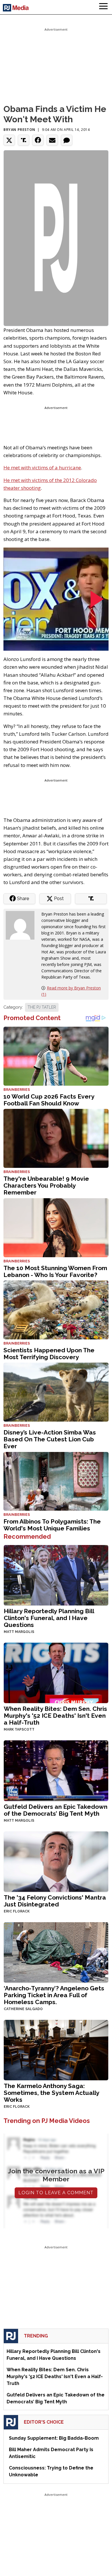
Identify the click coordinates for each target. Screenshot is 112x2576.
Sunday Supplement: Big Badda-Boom (54, 2438)
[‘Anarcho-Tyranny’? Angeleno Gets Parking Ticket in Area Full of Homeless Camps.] (56, 1952)
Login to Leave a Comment (56, 2193)
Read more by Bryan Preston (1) (71, 991)
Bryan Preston (19, 130)
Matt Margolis (19, 1632)
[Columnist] (22, 925)
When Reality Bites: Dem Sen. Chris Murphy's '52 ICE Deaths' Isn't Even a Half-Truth (55, 1716)
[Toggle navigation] (103, 7)
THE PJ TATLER (42, 1007)
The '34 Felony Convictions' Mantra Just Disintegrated (55, 1901)
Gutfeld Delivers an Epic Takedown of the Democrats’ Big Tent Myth (56, 1810)
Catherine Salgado (23, 2009)
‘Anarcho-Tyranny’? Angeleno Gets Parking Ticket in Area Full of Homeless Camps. (54, 1995)
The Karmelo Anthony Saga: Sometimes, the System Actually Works (51, 2093)
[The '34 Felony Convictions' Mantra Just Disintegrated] (56, 1861)
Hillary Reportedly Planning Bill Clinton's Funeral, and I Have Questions (49, 1618)
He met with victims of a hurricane (42, 468)
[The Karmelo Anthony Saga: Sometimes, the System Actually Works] (56, 2049)
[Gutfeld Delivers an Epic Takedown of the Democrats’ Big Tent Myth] (56, 1770)
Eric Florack (17, 1911)
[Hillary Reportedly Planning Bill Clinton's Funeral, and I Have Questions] (56, 1575)
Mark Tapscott (19, 1729)
